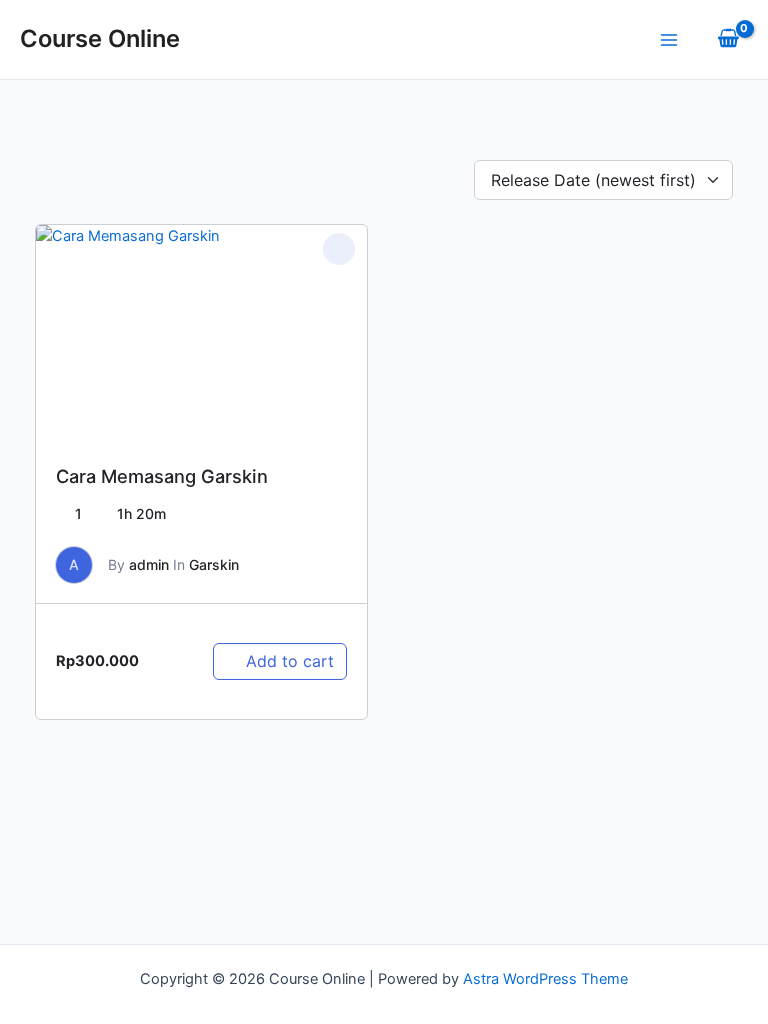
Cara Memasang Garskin (162, 476)
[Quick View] (233, 631)
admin (149, 564)
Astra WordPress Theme (545, 979)
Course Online (100, 38)
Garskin (214, 564)
